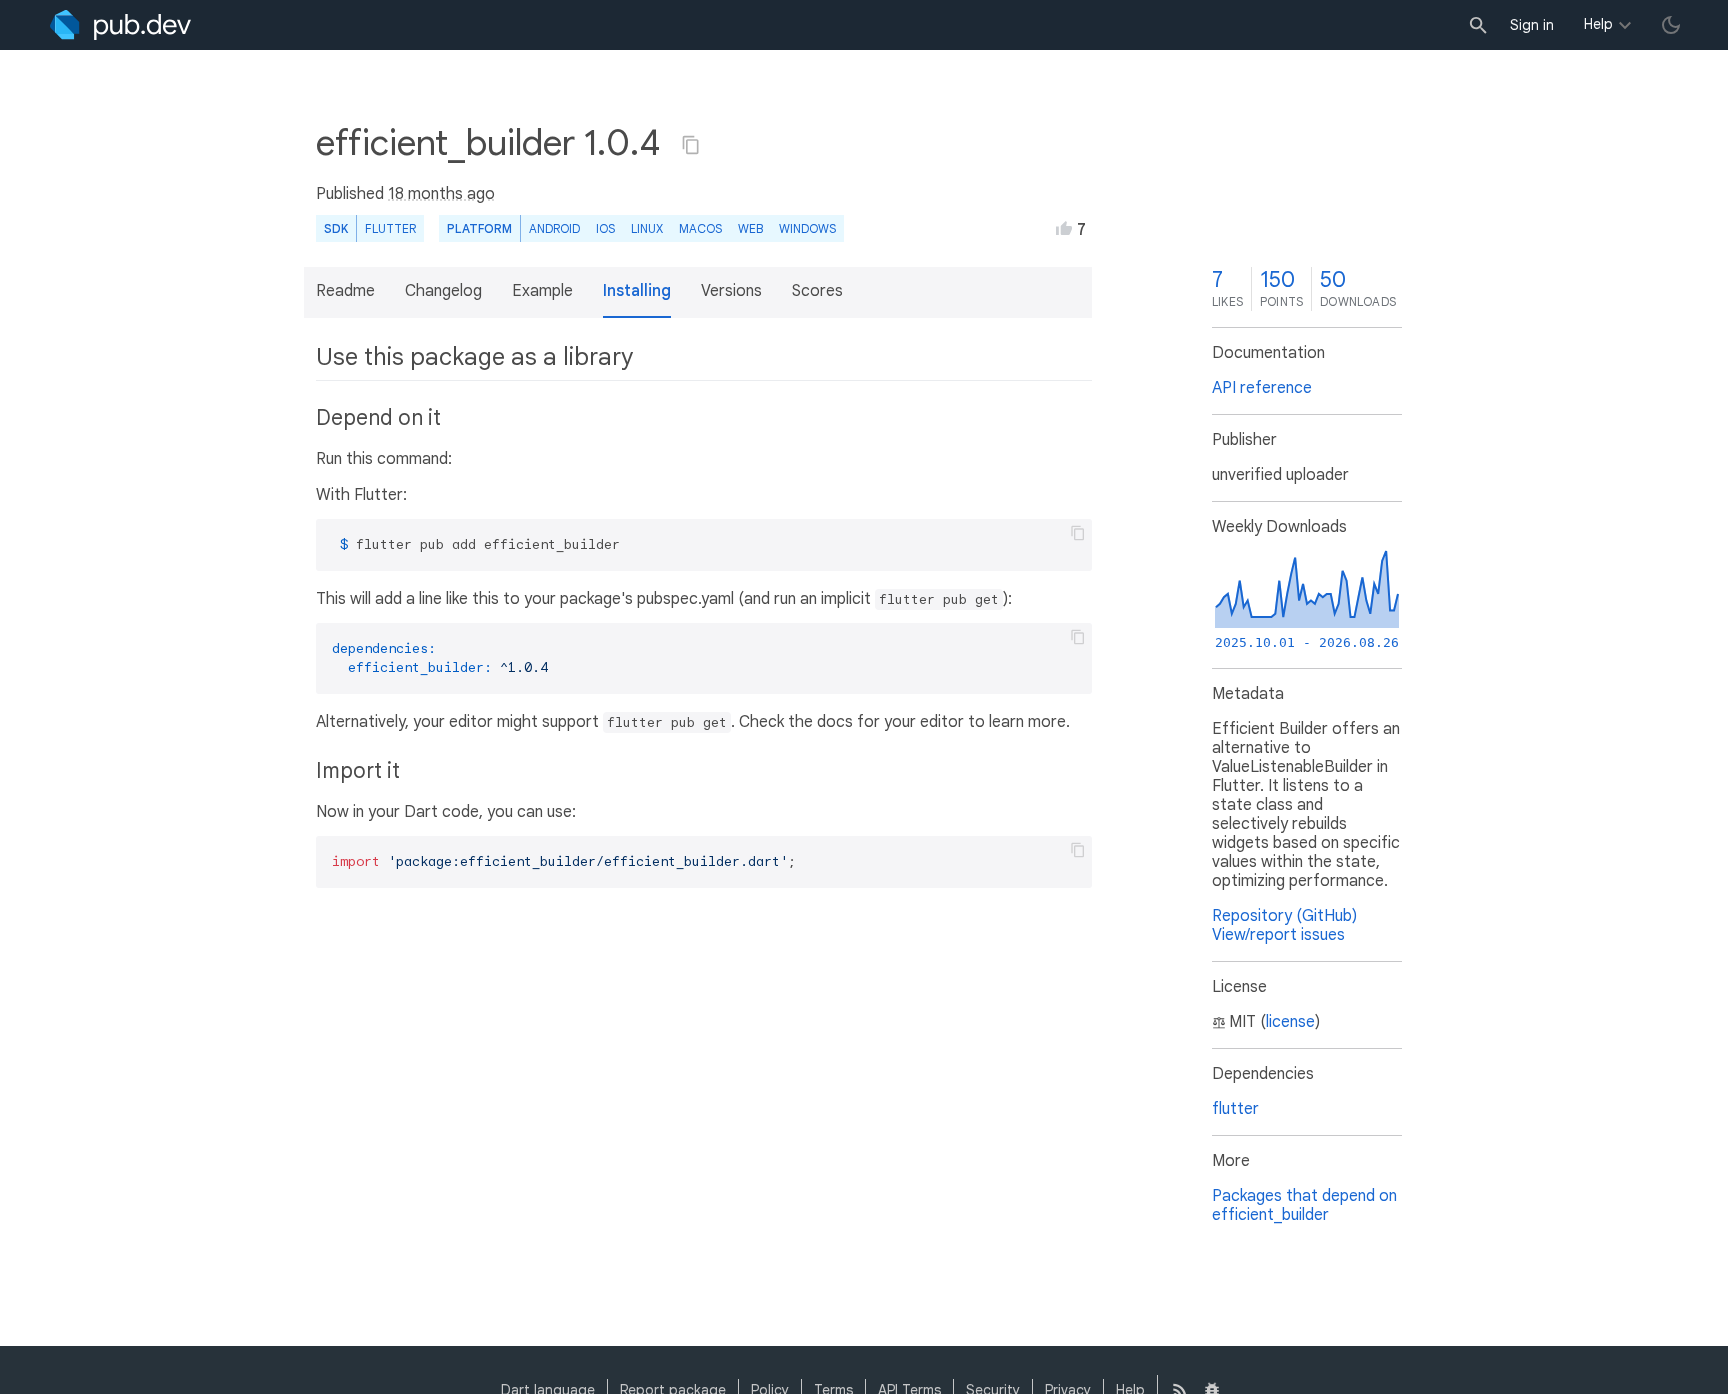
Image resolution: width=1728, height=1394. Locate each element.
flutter (1235, 1109)
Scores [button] (817, 291)
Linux (647, 228)
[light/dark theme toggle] (1671, 25)
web (750, 228)
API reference (1262, 388)
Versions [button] (731, 291)
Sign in (1532, 25)
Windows (807, 228)
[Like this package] (1064, 228)
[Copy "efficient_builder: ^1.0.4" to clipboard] (691, 145)
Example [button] (542, 291)
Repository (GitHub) (1284, 916)
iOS (605, 228)
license (1290, 1022)
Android (554, 228)
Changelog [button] (443, 291)
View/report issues (1278, 935)
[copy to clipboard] (1078, 533)
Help (1598, 24)
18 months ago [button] (441, 194)
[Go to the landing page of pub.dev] (120, 25)
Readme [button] (345, 291)
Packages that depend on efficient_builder (1304, 1205)
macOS (700, 228)
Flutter (390, 228)
